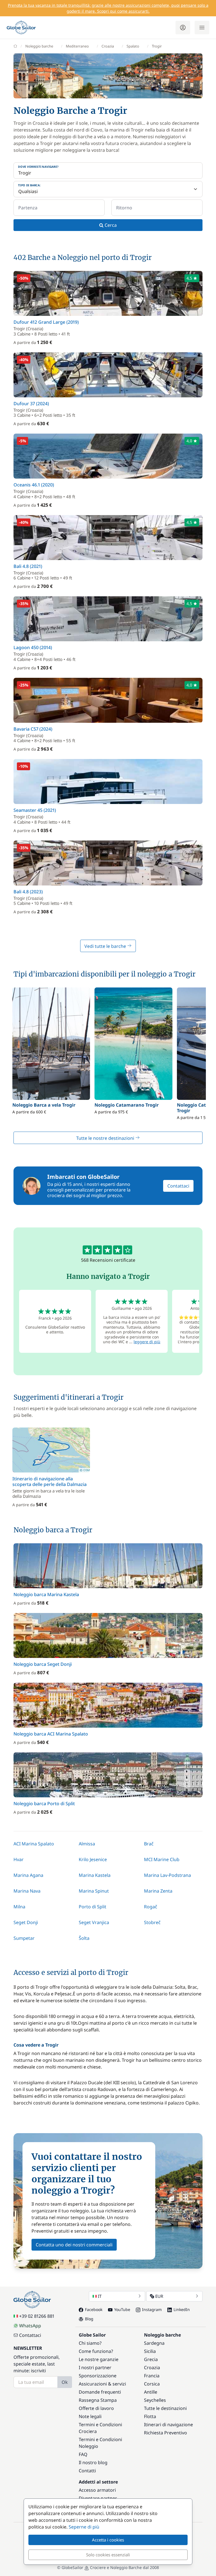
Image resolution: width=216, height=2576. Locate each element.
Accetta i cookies (108, 2540)
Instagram (152, 2309)
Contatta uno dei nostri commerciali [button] (74, 2245)
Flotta (150, 2416)
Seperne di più (84, 2527)
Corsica (152, 2384)
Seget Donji (26, 1922)
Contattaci (178, 1186)
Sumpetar (24, 1938)
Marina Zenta (158, 1891)
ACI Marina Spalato (34, 1844)
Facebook (94, 2309)
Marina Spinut (94, 1891)
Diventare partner (98, 2498)
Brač (149, 1844)
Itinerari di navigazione (168, 2425)
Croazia (108, 46)
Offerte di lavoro (96, 2408)
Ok (65, 2382)
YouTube (122, 2309)
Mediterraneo (77, 46)
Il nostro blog (93, 2462)
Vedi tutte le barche (106, 946)
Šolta (84, 1938)
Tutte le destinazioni (165, 2408)
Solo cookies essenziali (108, 2555)
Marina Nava (27, 1891)
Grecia (151, 2359)
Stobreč (152, 1922)
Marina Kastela (95, 1875)
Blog (89, 2319)
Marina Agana (28, 1875)
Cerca (110, 225)
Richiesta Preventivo (166, 2433)
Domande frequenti (100, 2392)
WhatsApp (30, 2326)
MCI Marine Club (162, 1859)
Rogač (151, 1907)
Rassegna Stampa (98, 2400)
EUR (159, 2296)
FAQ (83, 2454)
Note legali (90, 2416)
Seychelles (155, 2400)
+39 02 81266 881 (37, 2316)
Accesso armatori (97, 2490)
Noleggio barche (39, 46)
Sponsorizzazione (98, 2376)
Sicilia (150, 2351)
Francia (152, 2376)
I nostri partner (95, 2367)
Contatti (87, 2471)
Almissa (87, 1844)
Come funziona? (96, 2351)
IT (100, 2296)
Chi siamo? (90, 2343)
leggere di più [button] (147, 1342)
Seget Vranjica (94, 1922)
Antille (151, 2392)
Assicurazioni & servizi (102, 2384)
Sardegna (154, 2343)
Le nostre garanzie (99, 2359)
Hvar (19, 1859)
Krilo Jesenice (93, 1859)
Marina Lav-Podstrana (167, 1875)
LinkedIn (182, 2309)
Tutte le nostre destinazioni (106, 1138)
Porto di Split (93, 1907)
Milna (19, 1907)
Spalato (133, 46)
